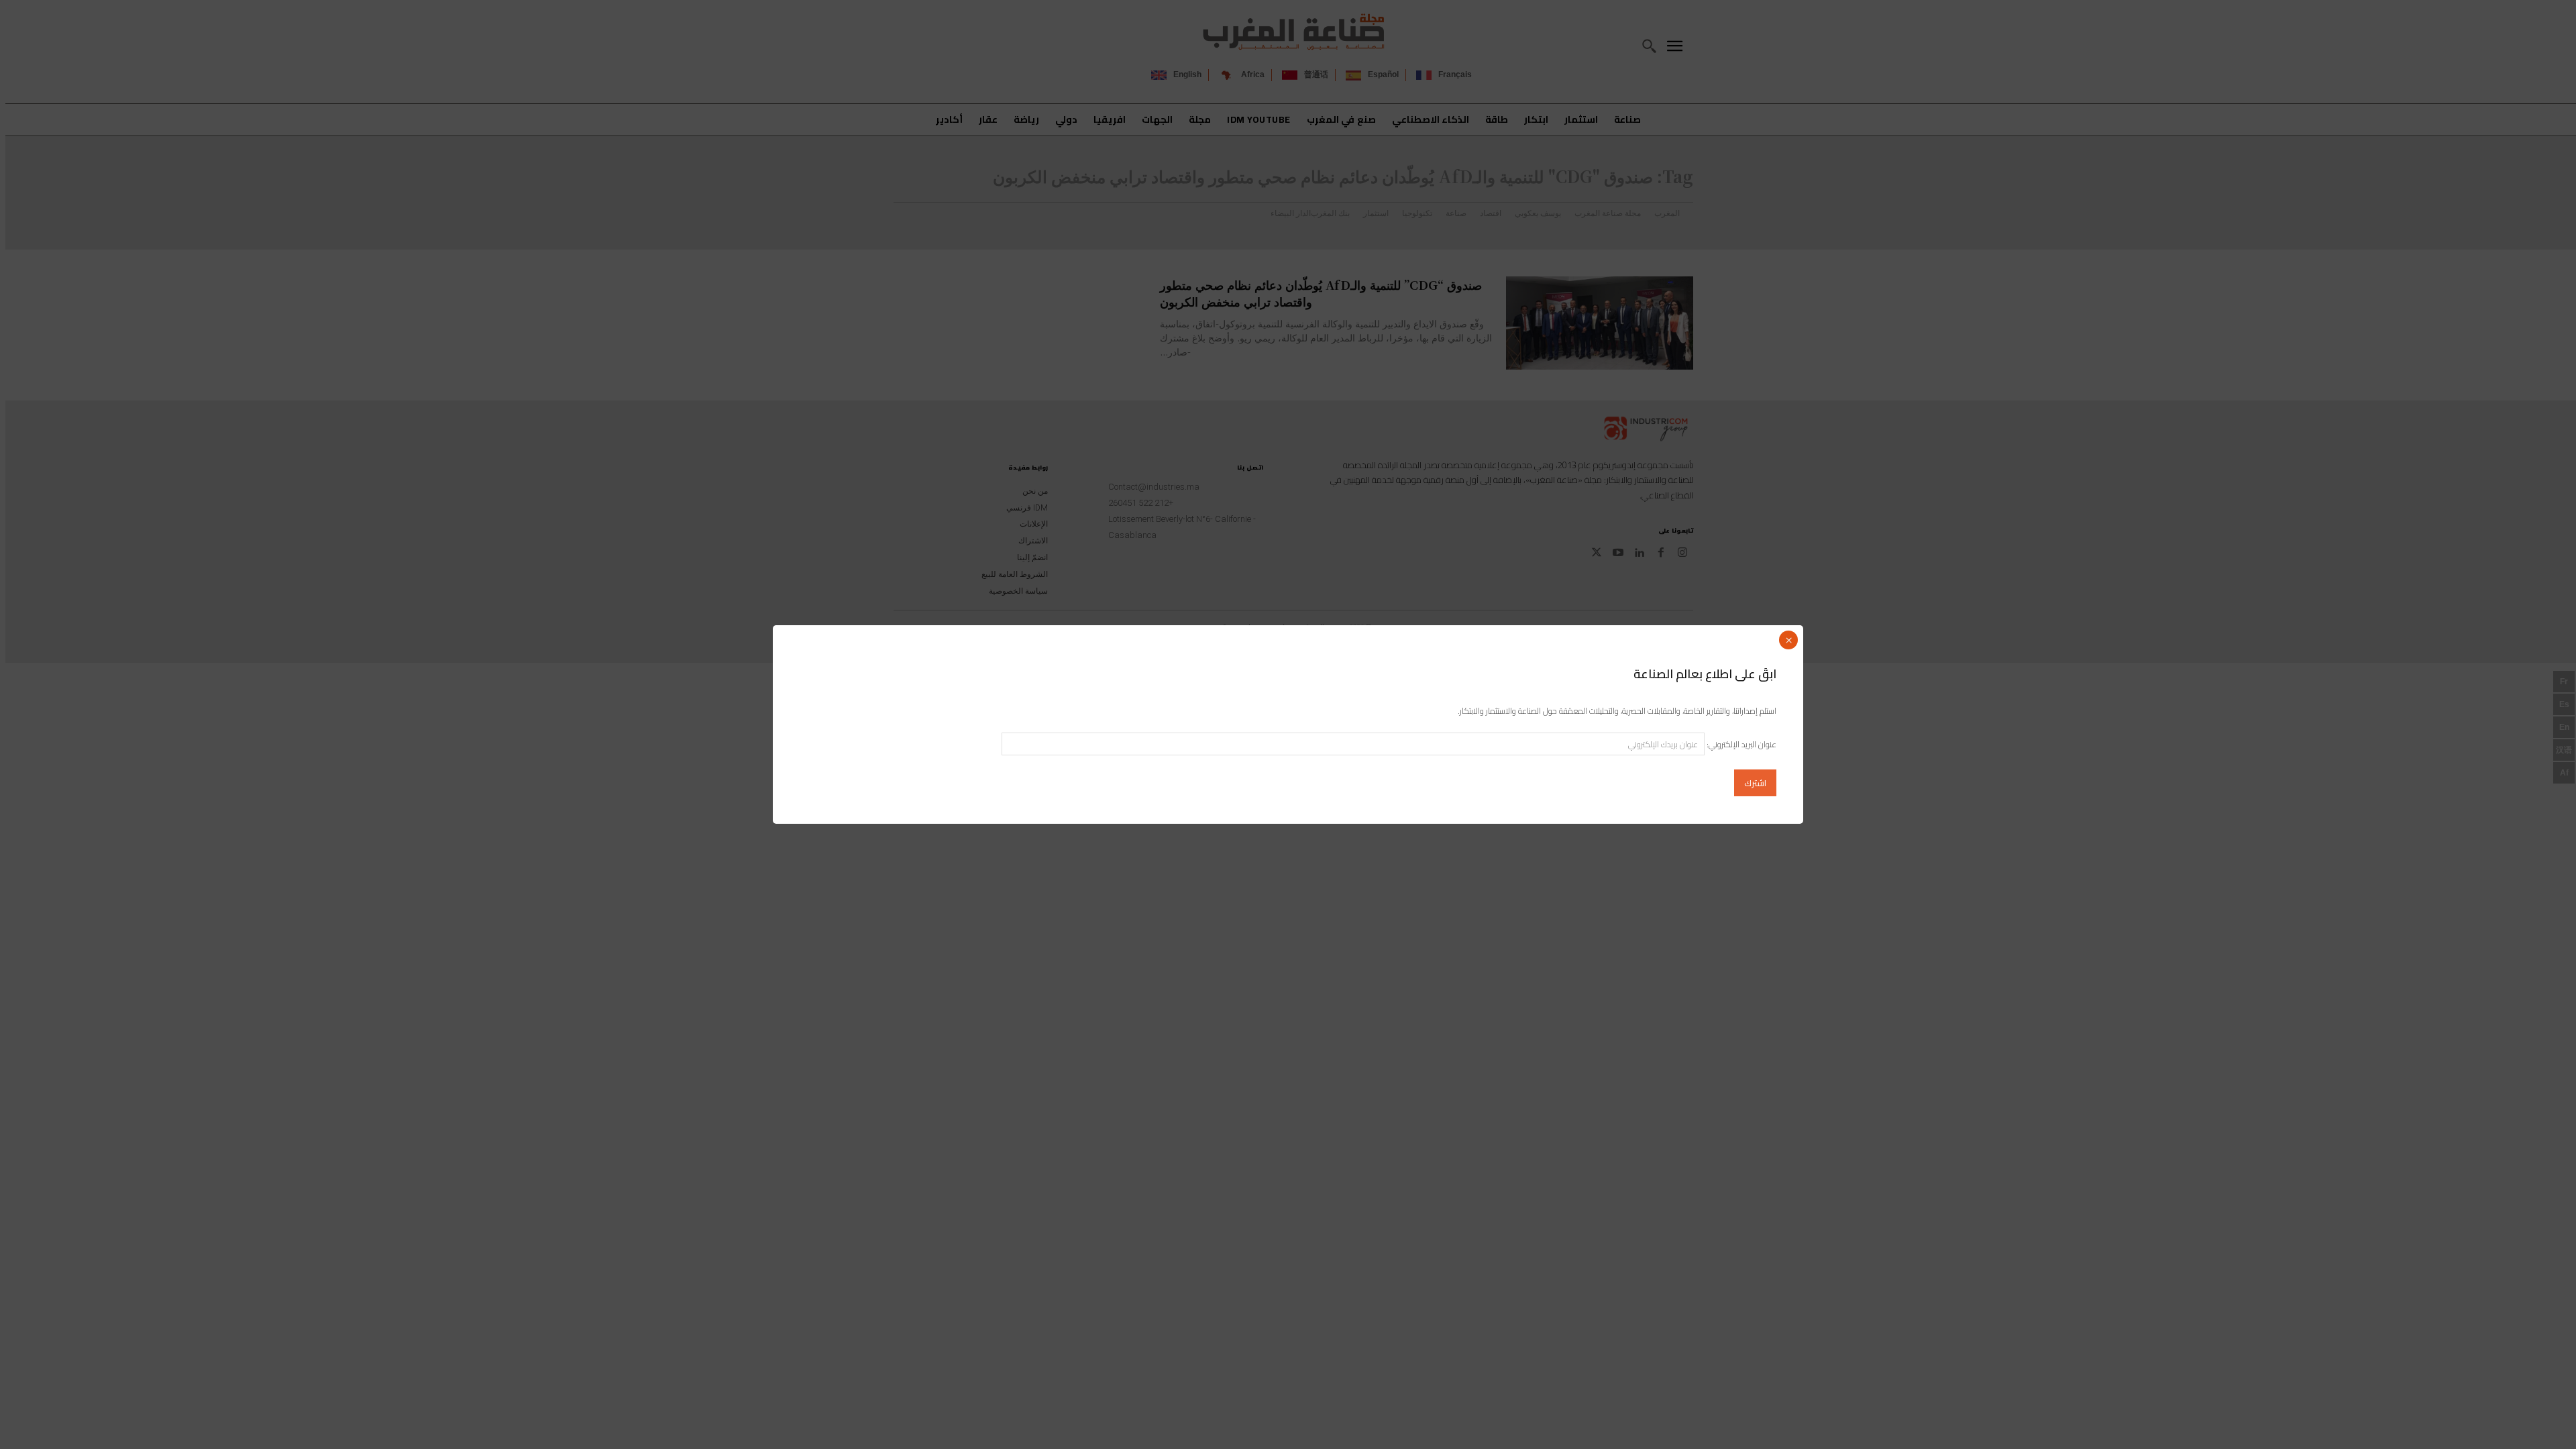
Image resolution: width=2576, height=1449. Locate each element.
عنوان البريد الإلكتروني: (1740, 744)
